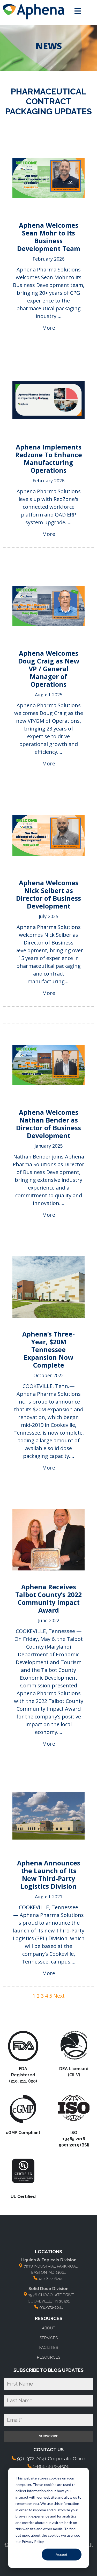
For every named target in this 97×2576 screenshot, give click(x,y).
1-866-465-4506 (51, 2466)
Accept (62, 2554)
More (49, 328)
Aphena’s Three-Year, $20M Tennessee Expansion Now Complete (48, 1349)
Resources (49, 2357)
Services (49, 2338)
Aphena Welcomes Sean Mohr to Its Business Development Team (49, 237)
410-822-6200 (51, 2279)
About (49, 2328)
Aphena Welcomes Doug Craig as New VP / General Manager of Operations (49, 669)
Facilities (49, 2348)
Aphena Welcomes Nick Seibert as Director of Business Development (48, 894)
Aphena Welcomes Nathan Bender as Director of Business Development (48, 1124)
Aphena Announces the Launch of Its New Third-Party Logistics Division (49, 1874)
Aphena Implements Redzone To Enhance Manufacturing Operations (49, 459)
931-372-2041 (51, 2307)
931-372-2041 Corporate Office (51, 2459)
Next (59, 1996)
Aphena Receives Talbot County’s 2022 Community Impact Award (48, 1598)
